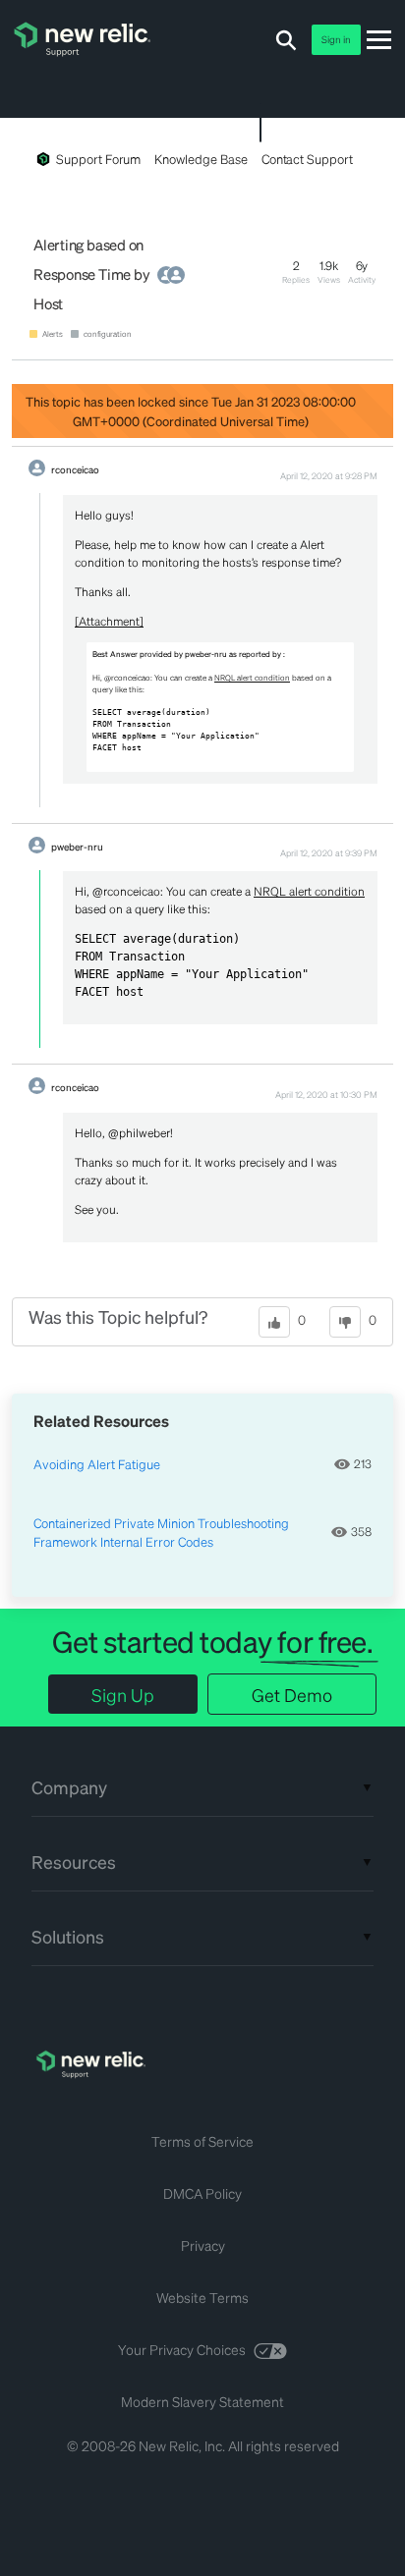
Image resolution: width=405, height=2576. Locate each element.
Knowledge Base (201, 159)
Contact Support (307, 159)
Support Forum (98, 159)
